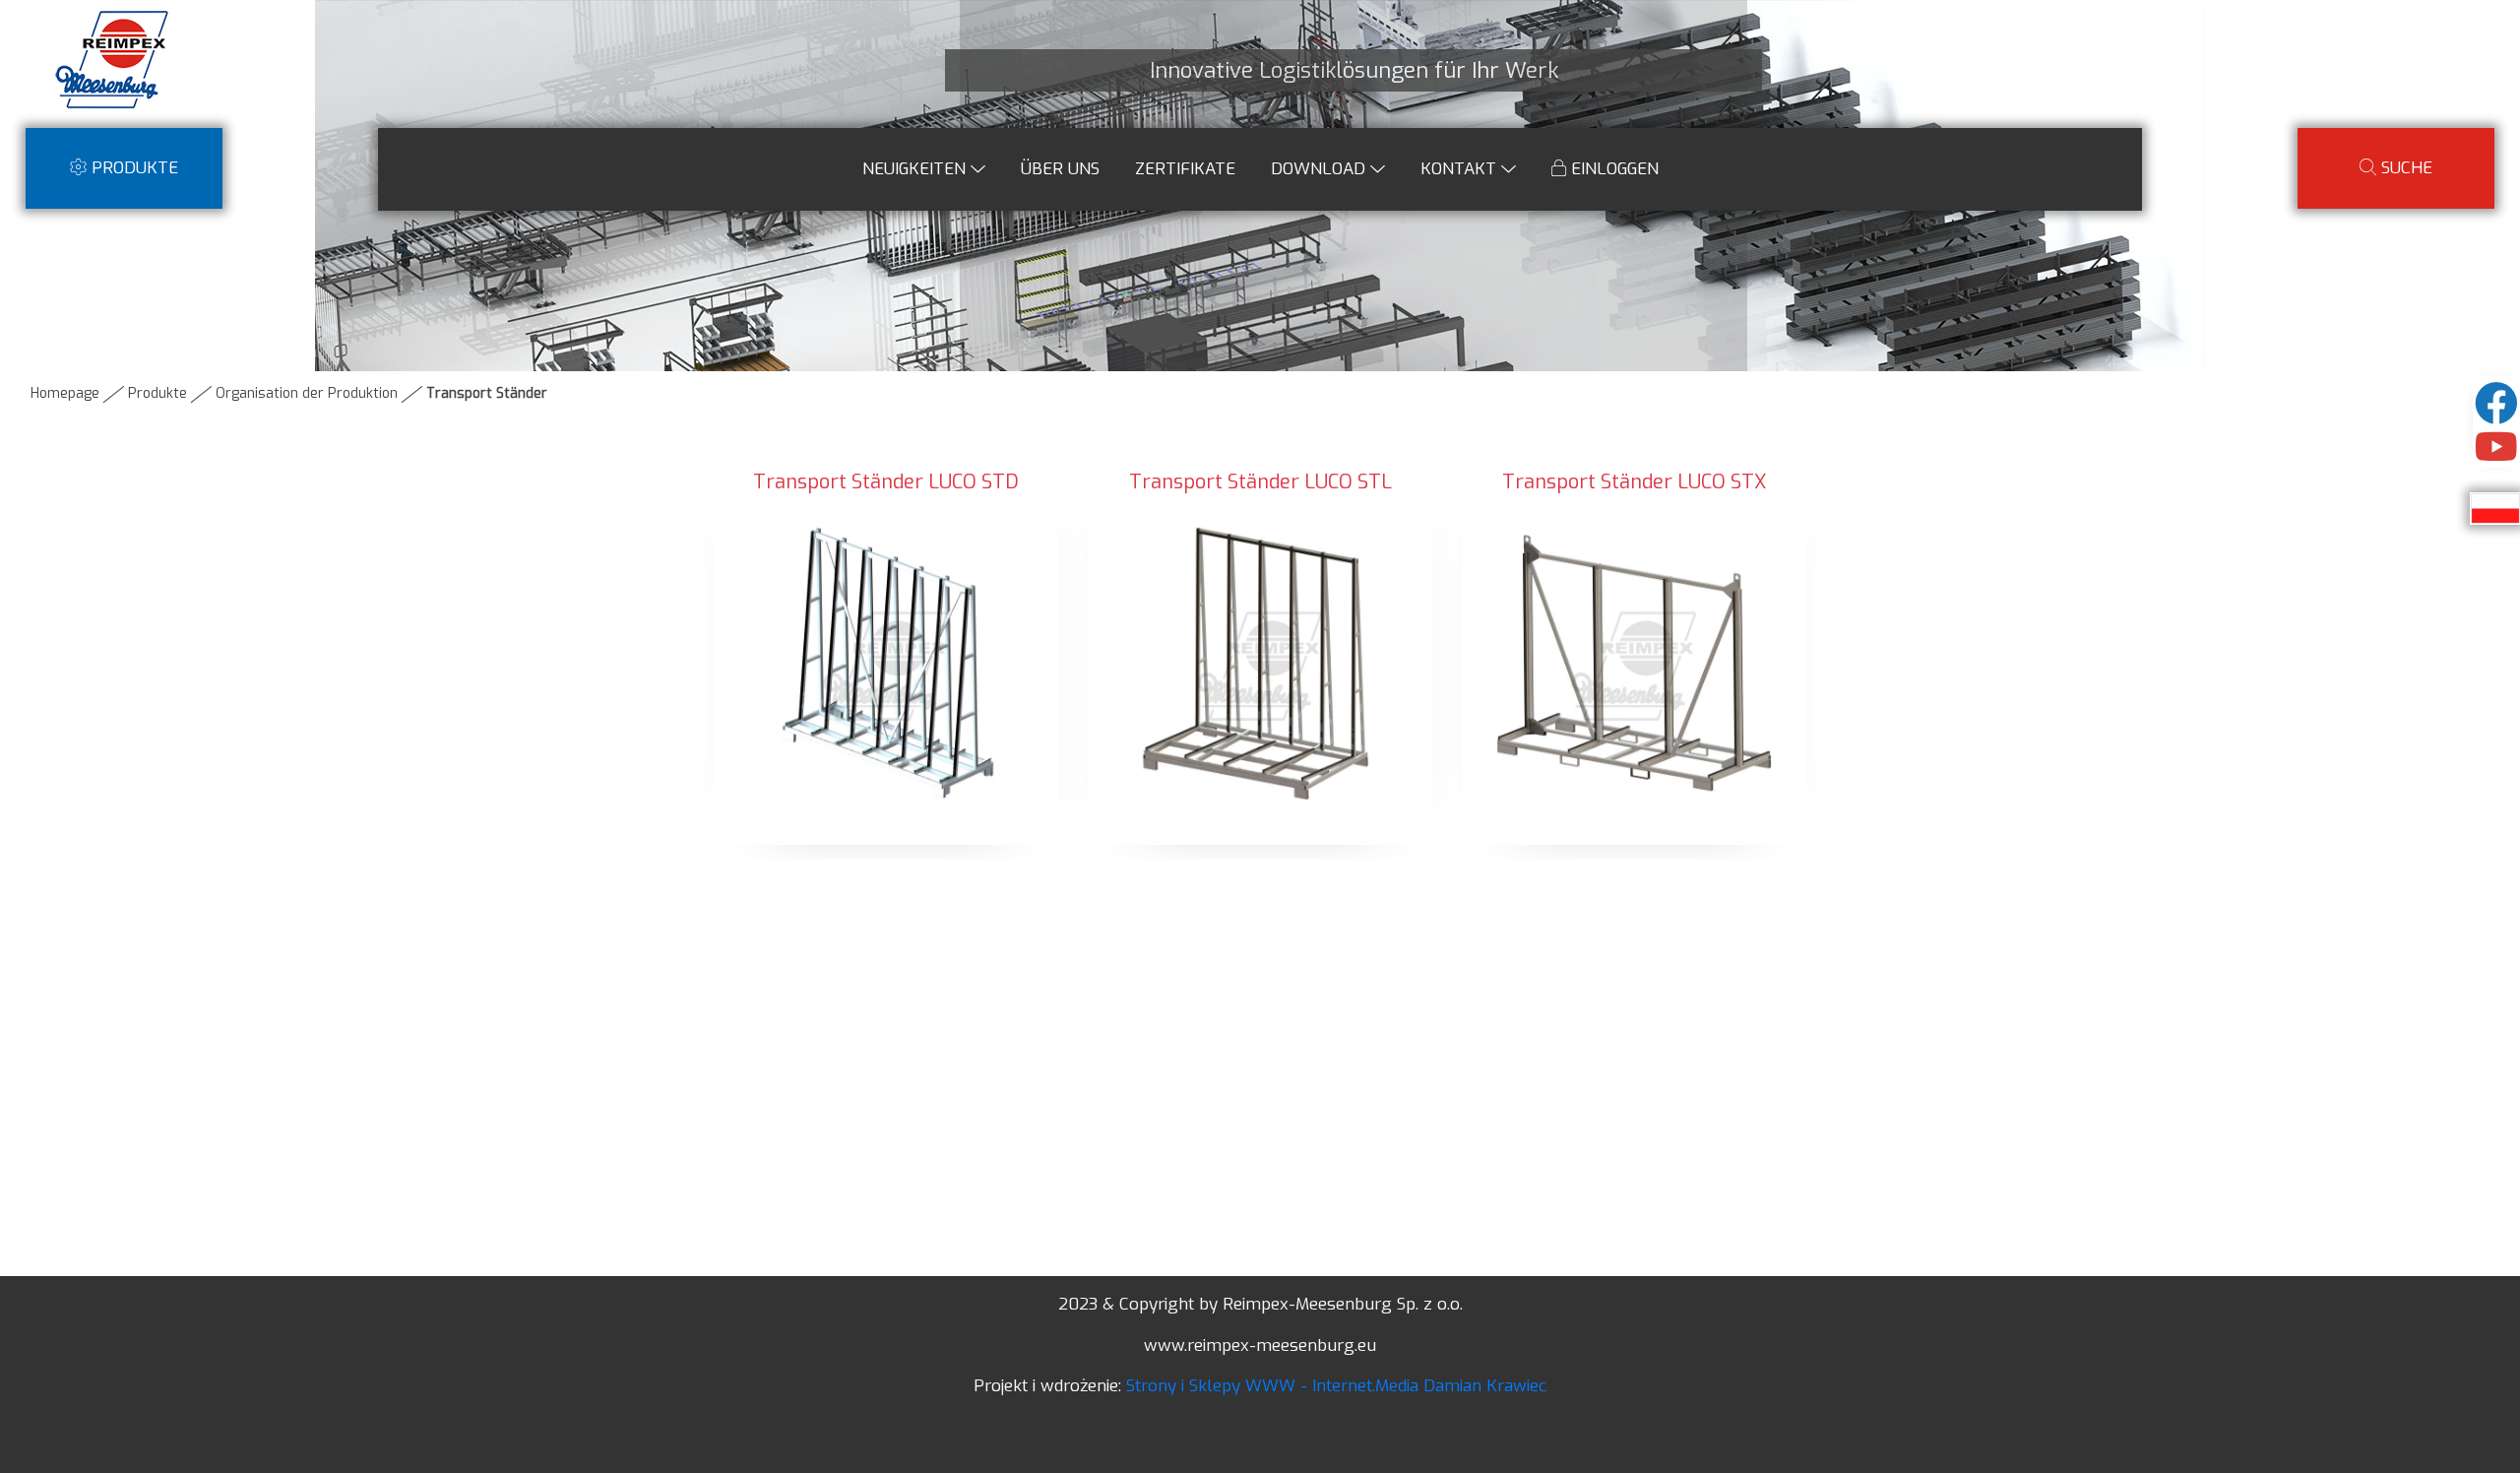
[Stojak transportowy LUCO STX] (1634, 662)
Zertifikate (1185, 169)
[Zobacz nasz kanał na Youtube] (2496, 455)
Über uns (1060, 169)
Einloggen (1612, 169)
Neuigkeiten (916, 169)
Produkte (157, 393)
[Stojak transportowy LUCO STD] (886, 662)
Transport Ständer (487, 393)
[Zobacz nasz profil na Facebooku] (2496, 414)
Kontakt (1461, 169)
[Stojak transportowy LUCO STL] (1260, 662)
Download (1321, 169)
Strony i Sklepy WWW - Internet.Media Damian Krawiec (1336, 1386)
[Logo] (113, 58)
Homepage (65, 393)
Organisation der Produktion (307, 393)
